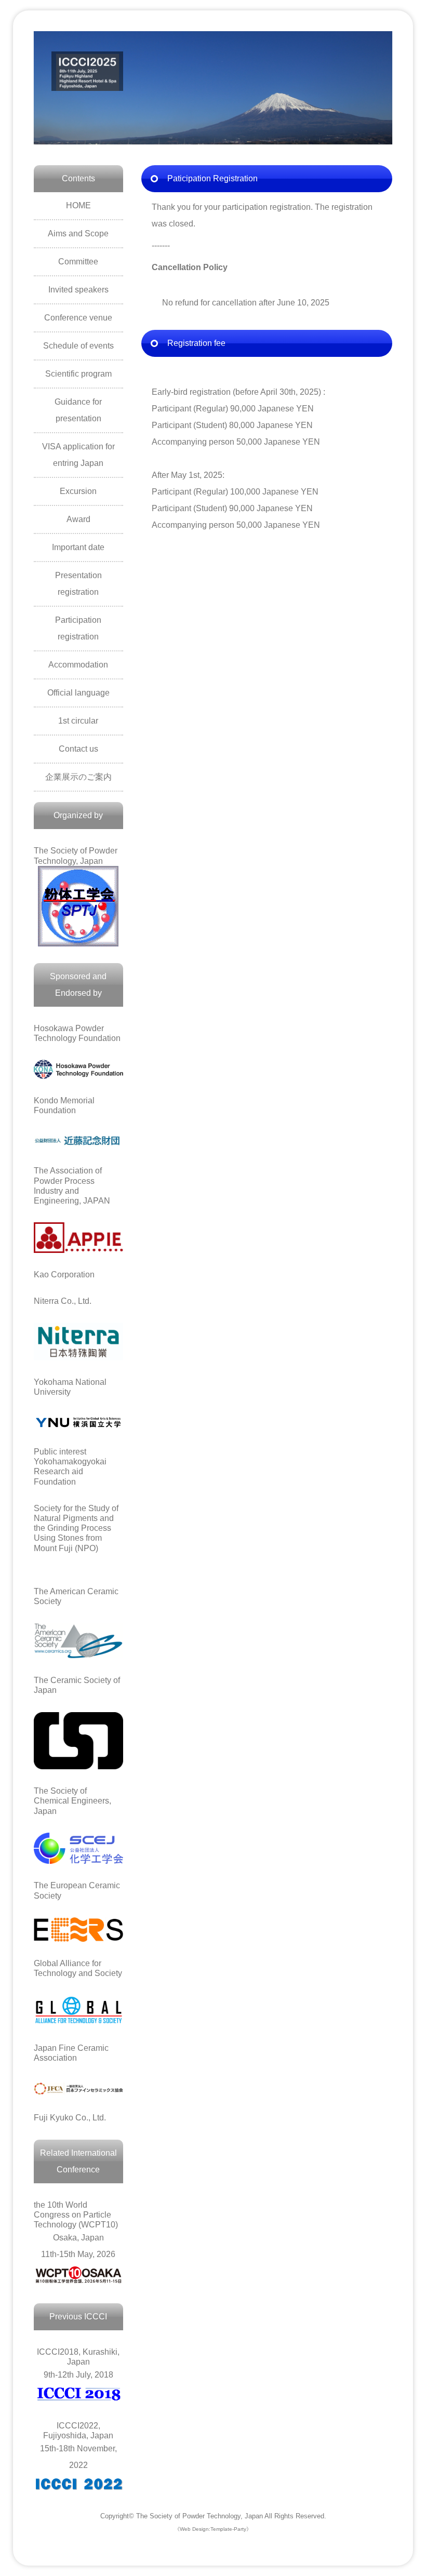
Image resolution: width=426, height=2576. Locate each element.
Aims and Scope (78, 233)
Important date (78, 547)
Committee (78, 262)
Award (78, 519)
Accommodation (78, 665)
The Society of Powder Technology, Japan (199, 2516)
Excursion (78, 491)
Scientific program (78, 374)
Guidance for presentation (78, 410)
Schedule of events (78, 346)
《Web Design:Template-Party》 (213, 2529)
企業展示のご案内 (78, 777)
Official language (78, 693)
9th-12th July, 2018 (78, 2363)
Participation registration (78, 628)
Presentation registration (78, 584)
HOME (78, 205)
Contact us (78, 749)
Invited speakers (78, 290)
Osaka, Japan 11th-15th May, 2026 (76, 2230)
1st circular (78, 721)
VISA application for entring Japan (78, 455)
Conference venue (78, 318)
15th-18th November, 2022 (78, 2445)
